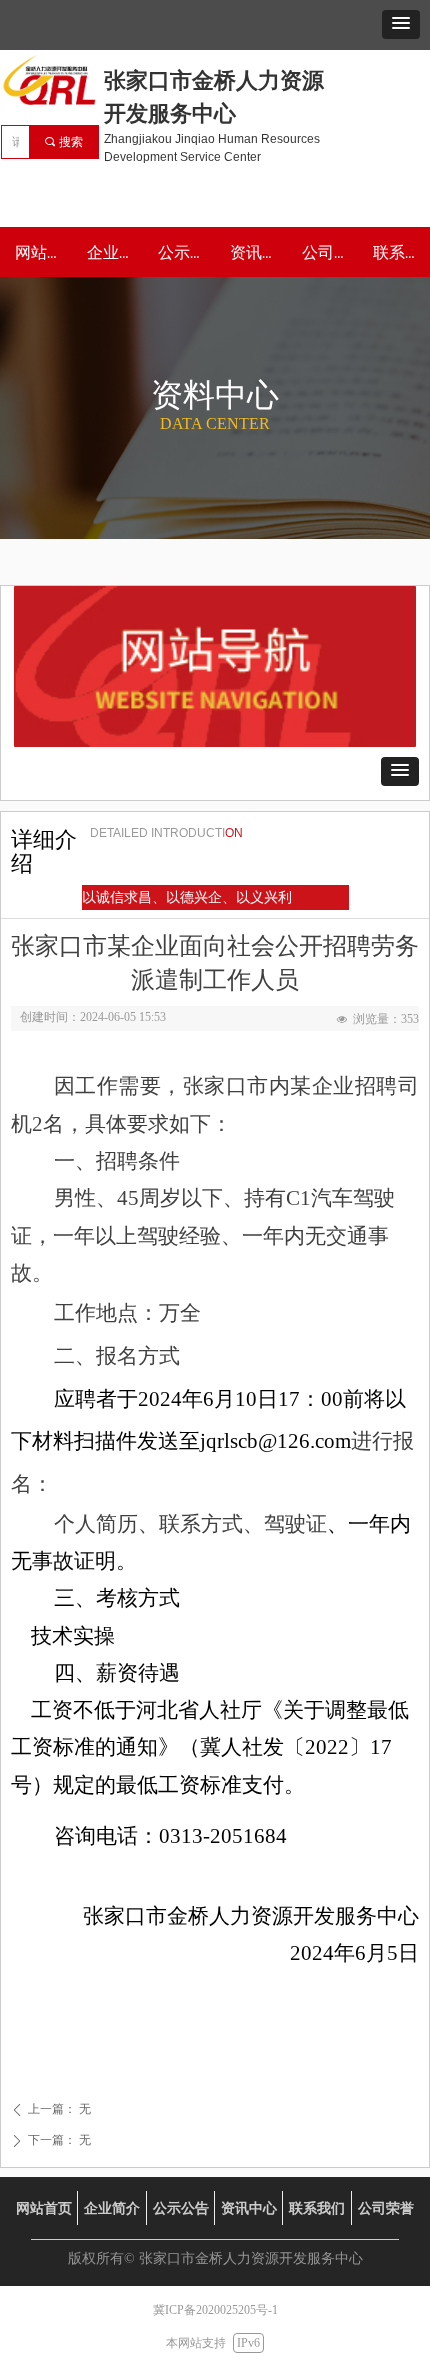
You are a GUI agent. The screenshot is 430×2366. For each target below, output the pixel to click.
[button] (401, 24)
